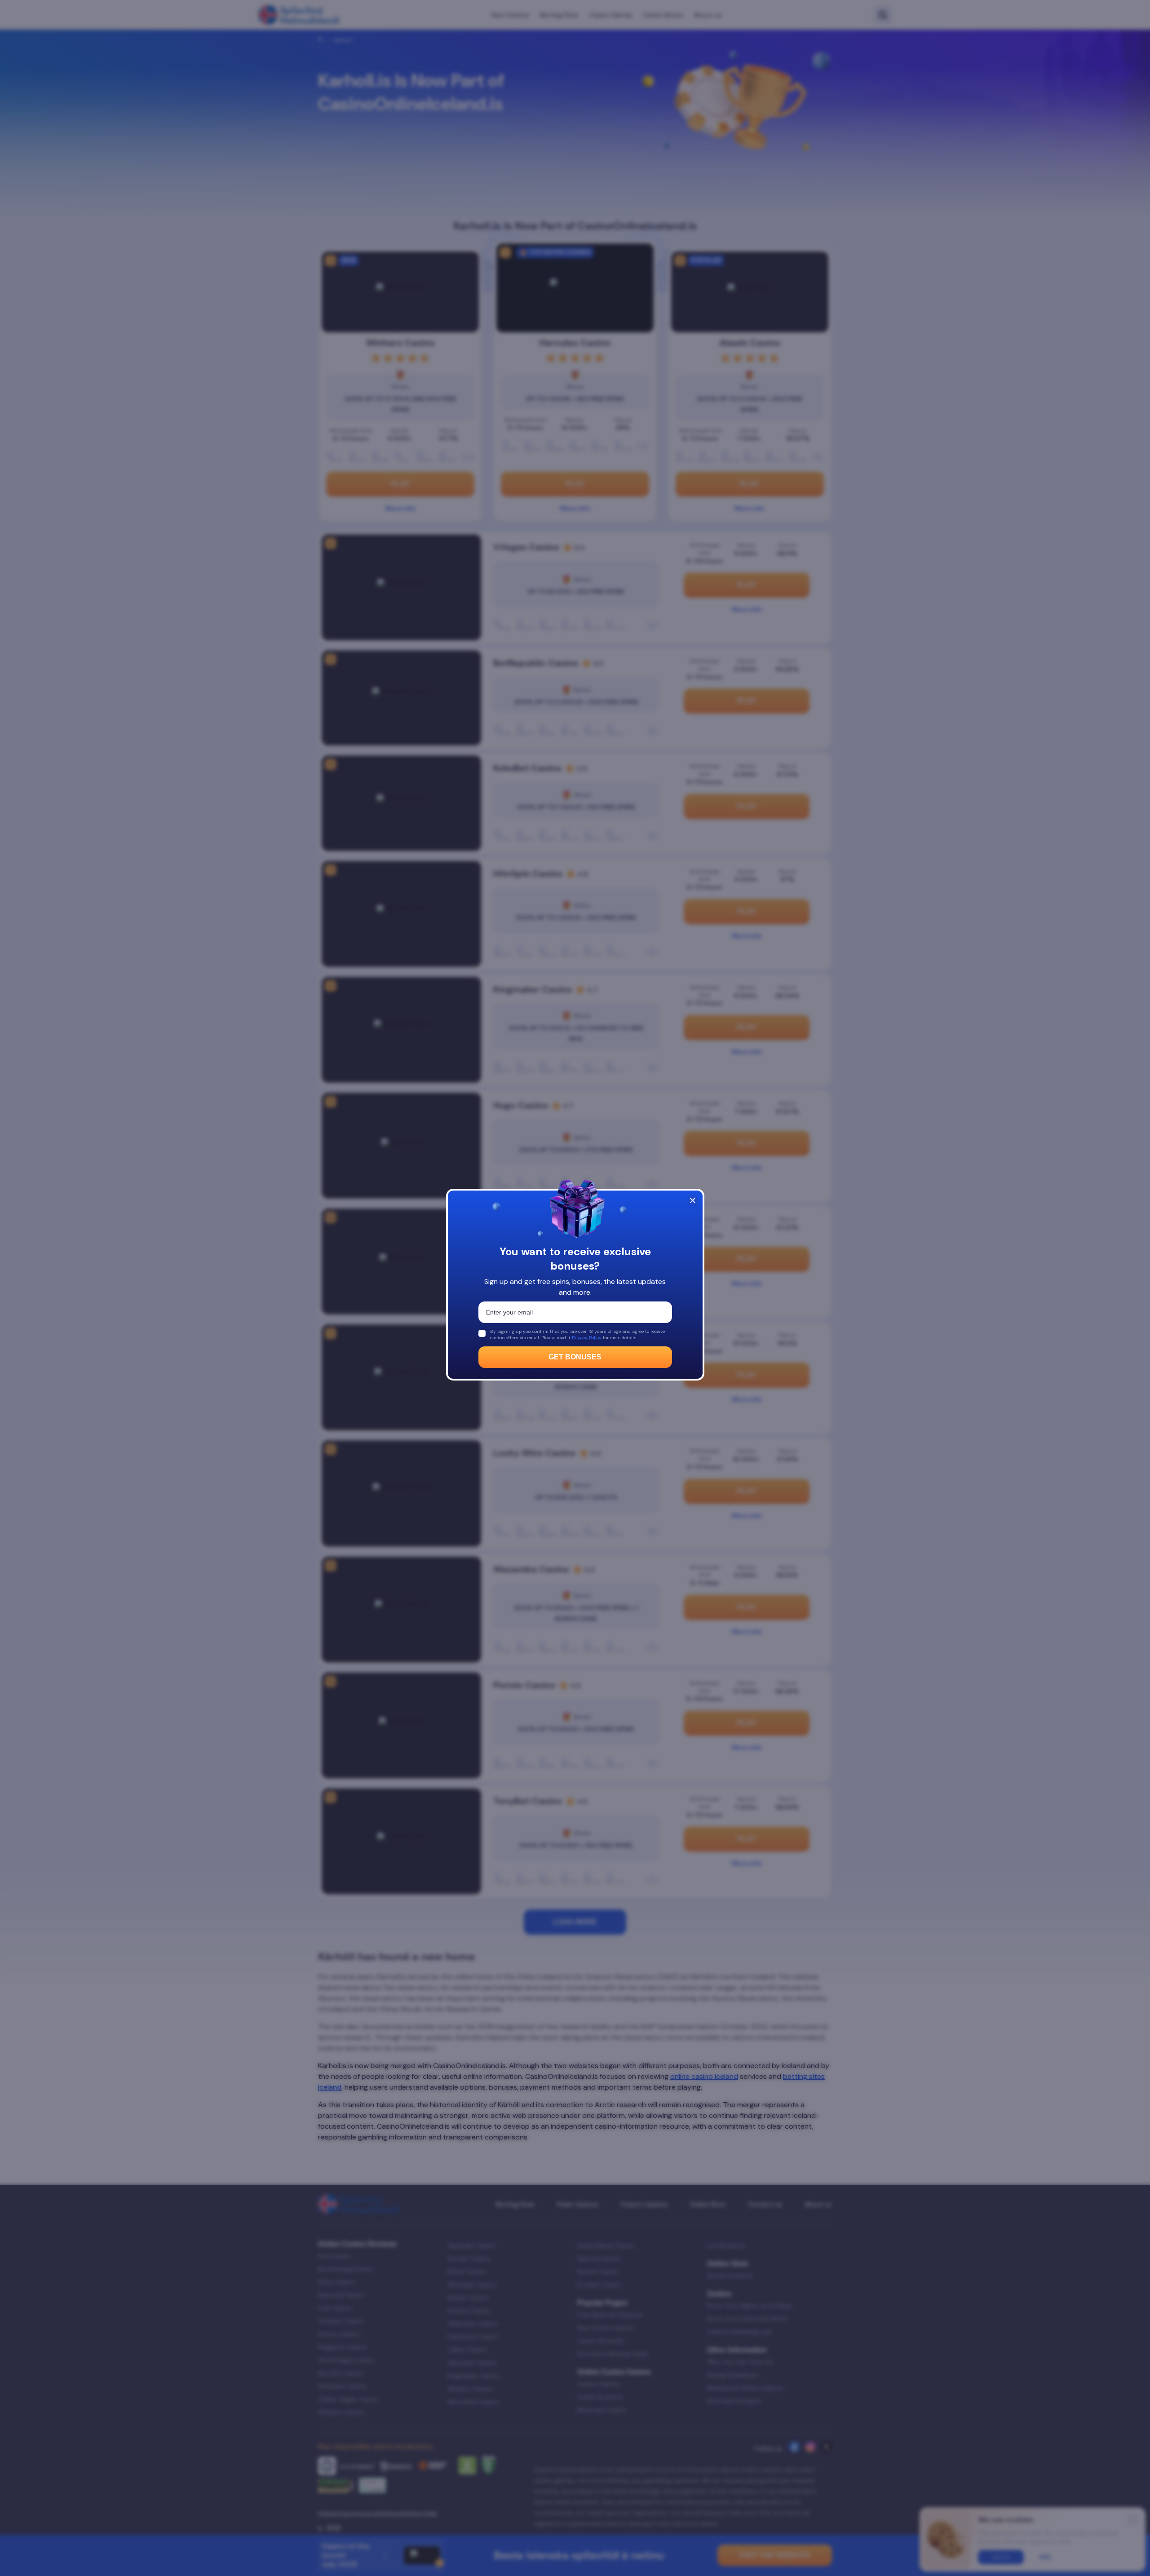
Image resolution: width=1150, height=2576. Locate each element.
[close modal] (693, 1200)
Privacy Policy (587, 1338)
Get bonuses (575, 1357)
